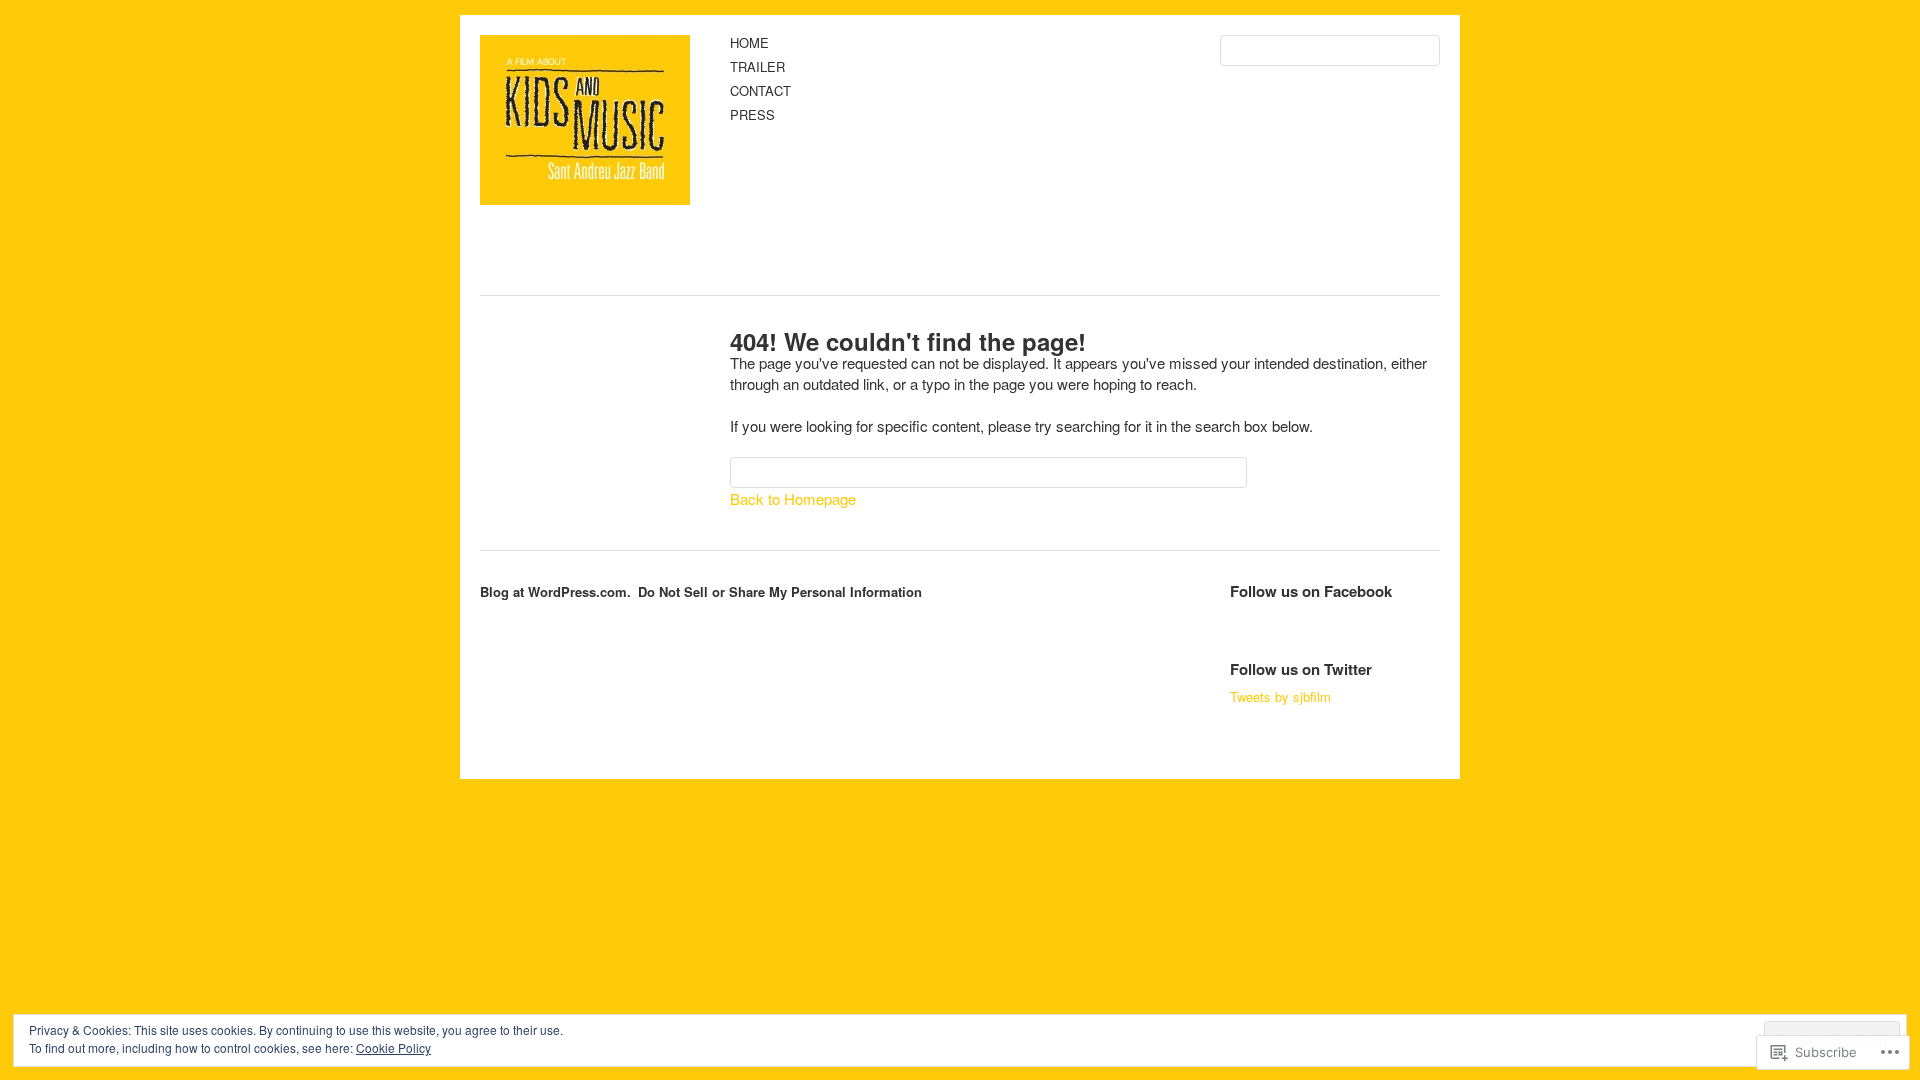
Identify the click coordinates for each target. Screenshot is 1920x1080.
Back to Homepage (793, 498)
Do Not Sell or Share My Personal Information (780, 591)
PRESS (752, 115)
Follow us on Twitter (1301, 669)
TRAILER (757, 67)
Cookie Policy (393, 1047)
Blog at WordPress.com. (555, 591)
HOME (749, 43)
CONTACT (760, 91)
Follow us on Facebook (1311, 591)
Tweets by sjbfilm (1280, 696)
